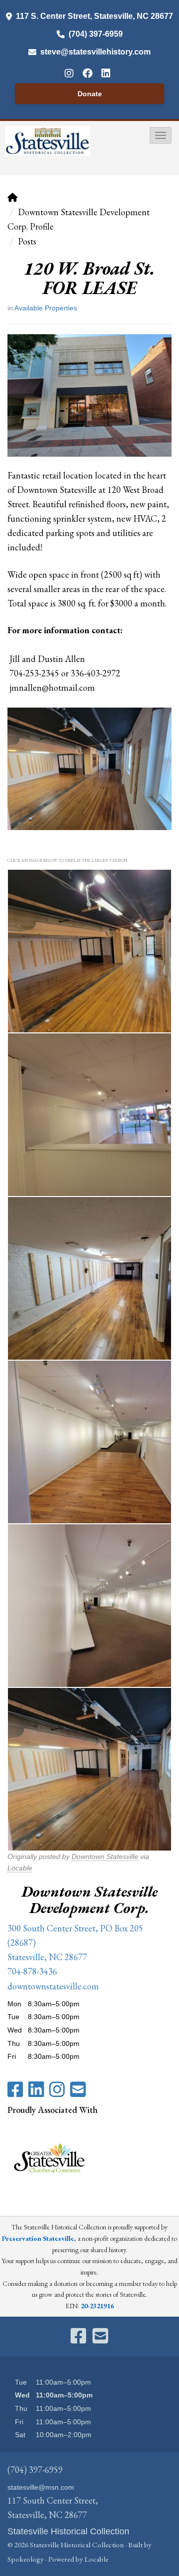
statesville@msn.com (41, 2487)
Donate (90, 94)
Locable (20, 1868)
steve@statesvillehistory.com (95, 52)
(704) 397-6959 (96, 34)
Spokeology (26, 2559)
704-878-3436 (32, 1971)
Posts (27, 241)
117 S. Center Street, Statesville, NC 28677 (94, 16)
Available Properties (46, 308)
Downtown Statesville (105, 1857)
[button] (161, 135)
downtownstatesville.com (53, 1986)
